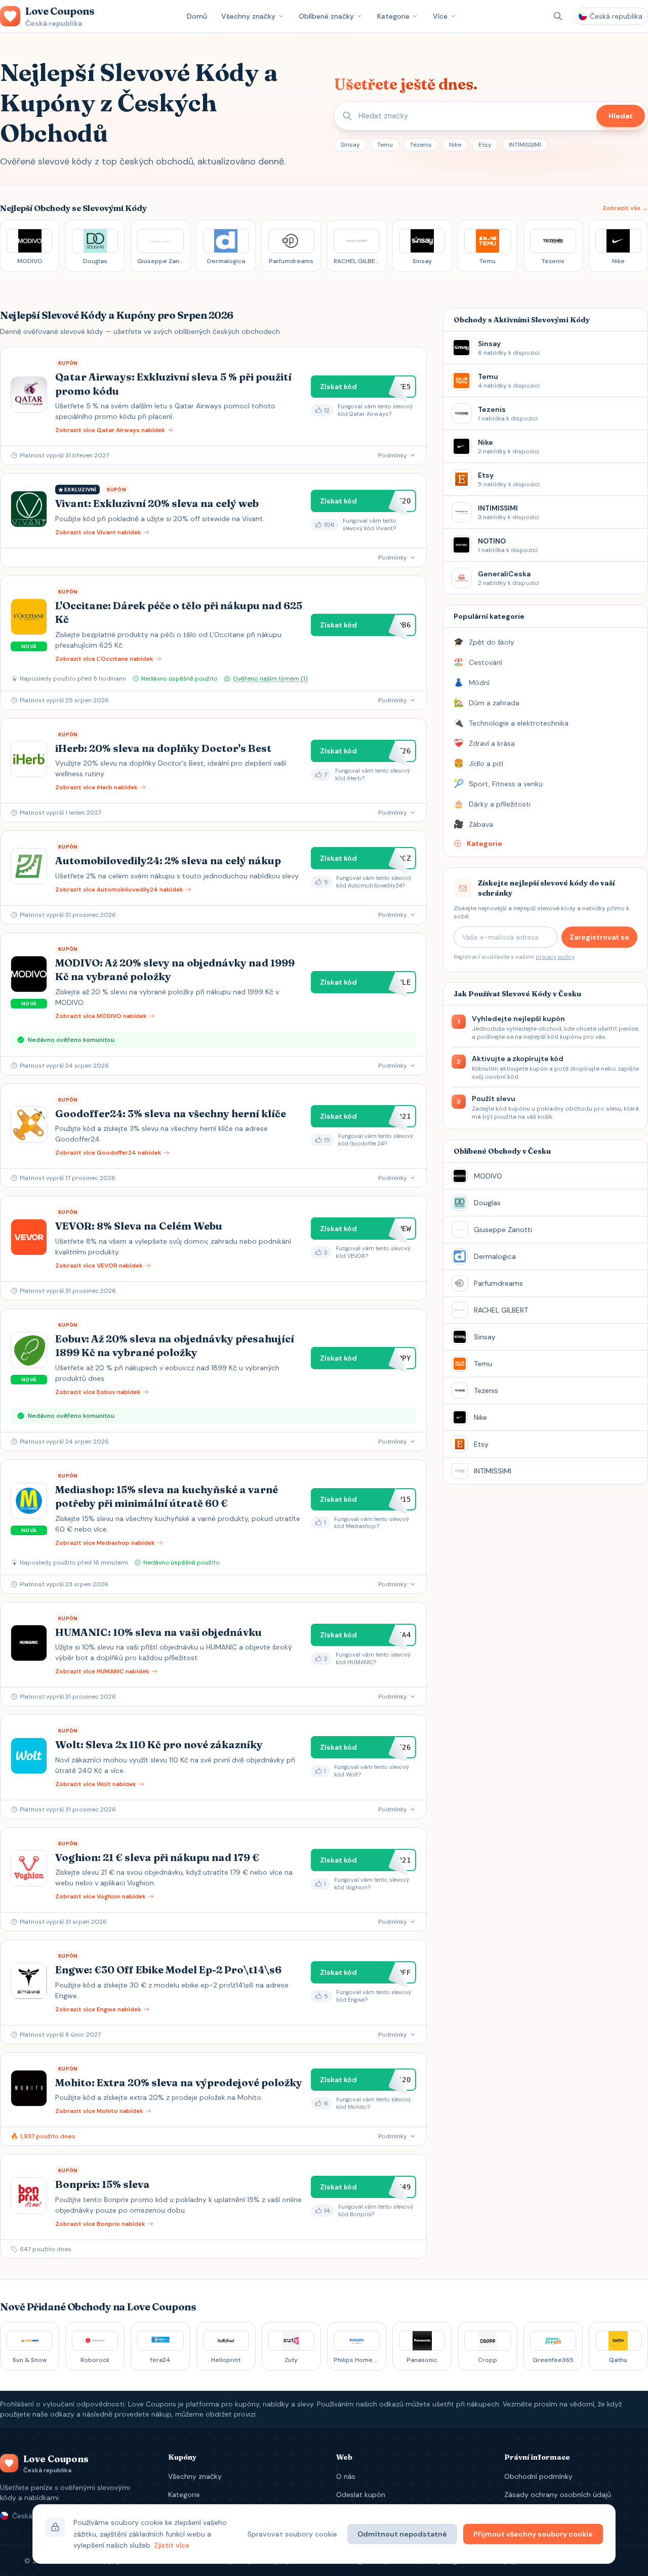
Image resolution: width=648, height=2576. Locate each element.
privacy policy (555, 957)
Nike (455, 145)
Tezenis (421, 145)
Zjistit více (172, 2545)
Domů (197, 16)
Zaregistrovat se (599, 937)
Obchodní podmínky (538, 2476)
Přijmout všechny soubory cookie (533, 2534)
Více (440, 16)
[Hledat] (558, 16)
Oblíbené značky (326, 16)
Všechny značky (248, 16)
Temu (385, 145)
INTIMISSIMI (525, 145)
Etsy (485, 145)
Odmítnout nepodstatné (402, 2534)
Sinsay (350, 145)
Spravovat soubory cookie (292, 2534)
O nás (346, 2476)
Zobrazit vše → (625, 208)
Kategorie (393, 16)
